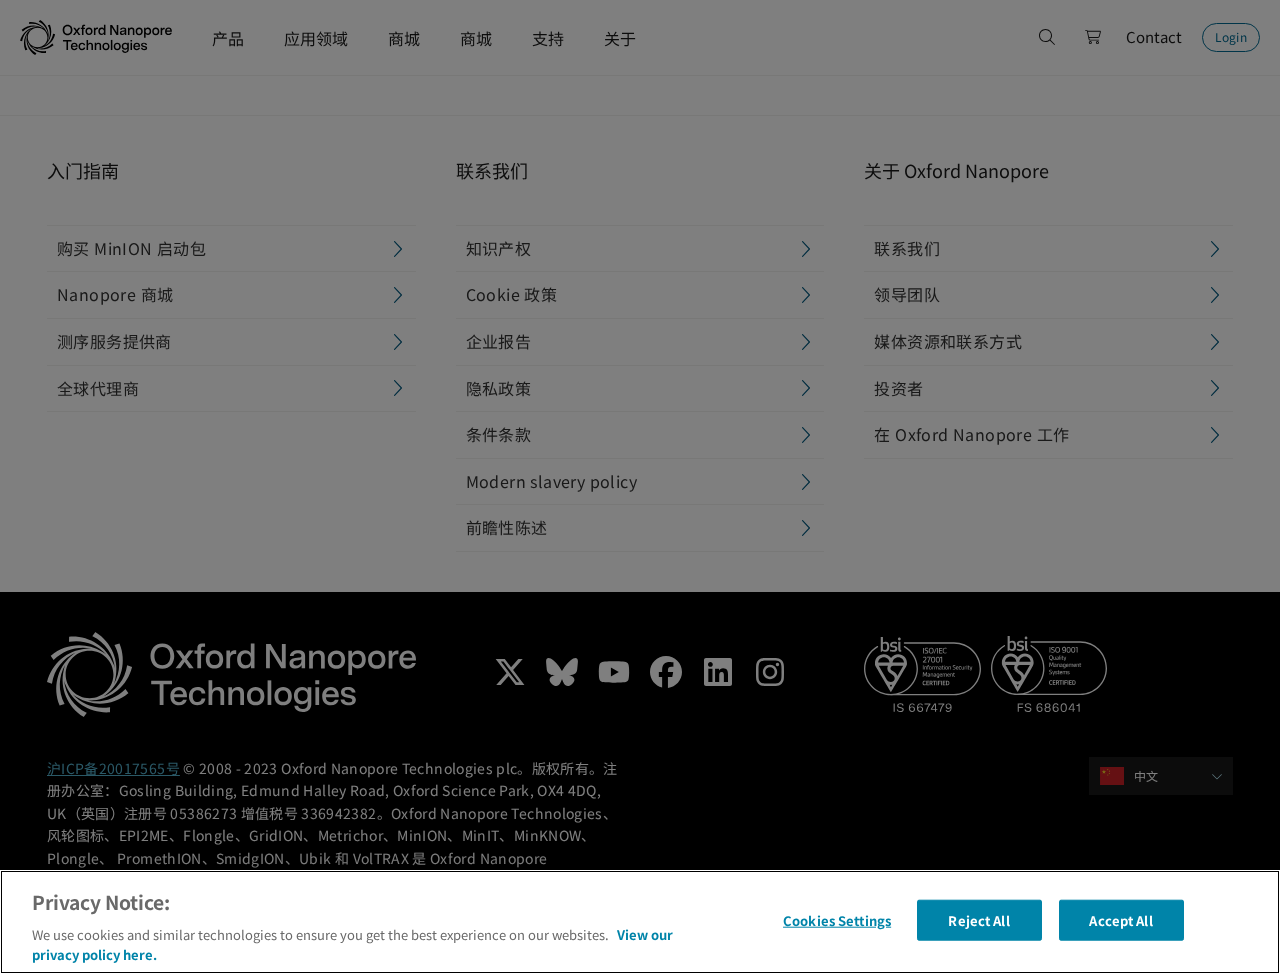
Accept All (1120, 920)
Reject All (978, 920)
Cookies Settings (837, 920)
